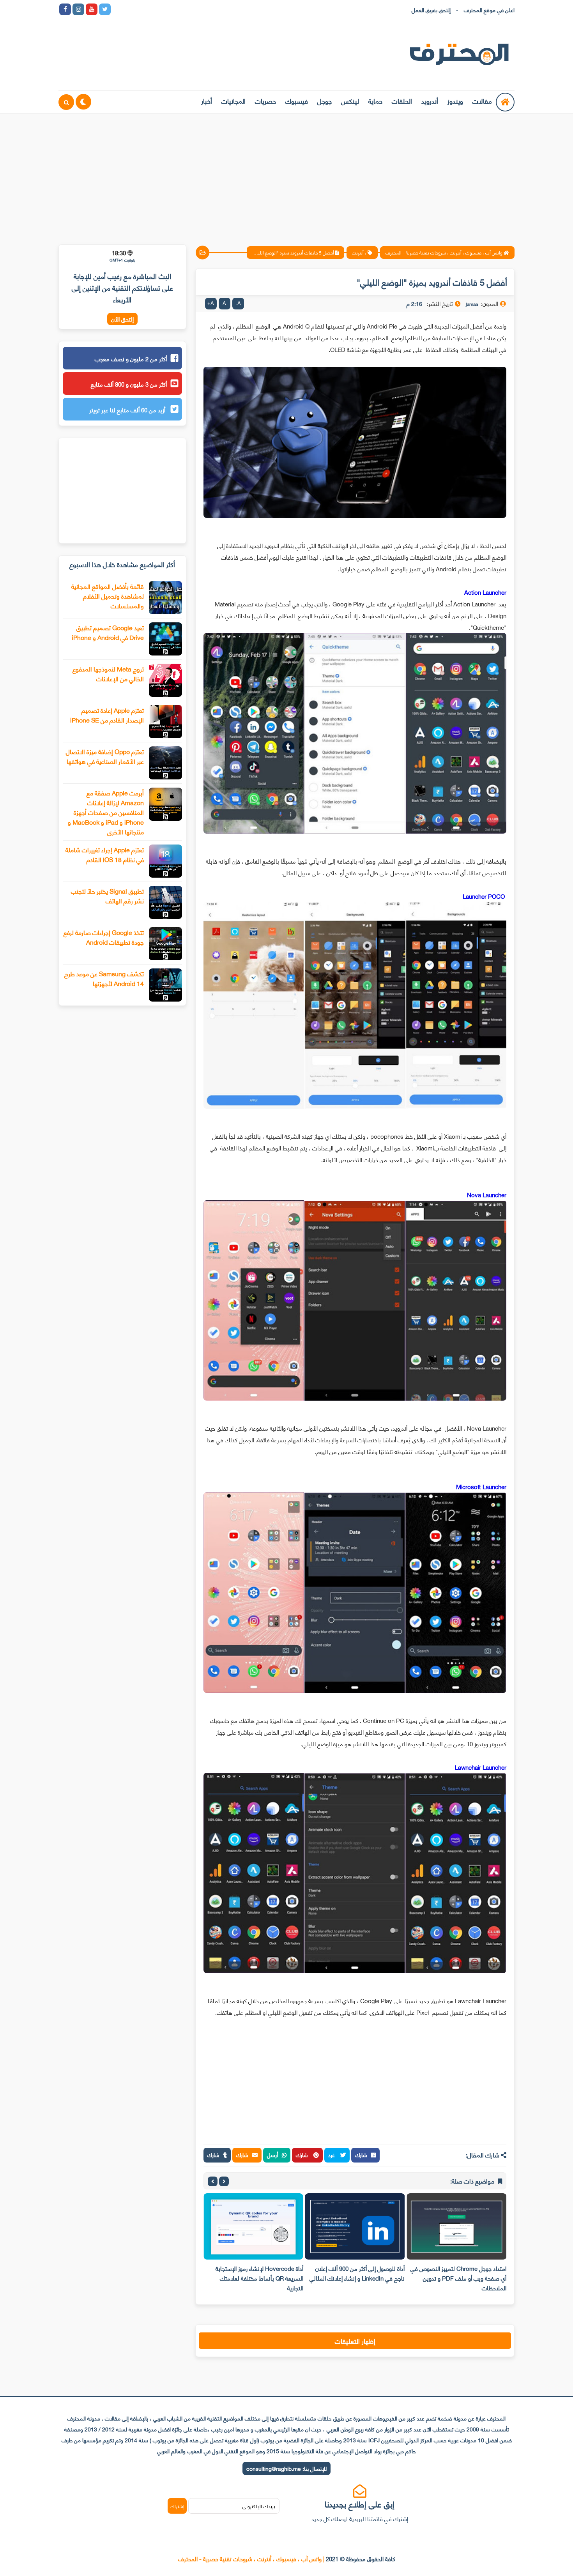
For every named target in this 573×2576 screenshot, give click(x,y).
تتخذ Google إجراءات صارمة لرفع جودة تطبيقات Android (104, 937)
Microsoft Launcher (481, 1486)
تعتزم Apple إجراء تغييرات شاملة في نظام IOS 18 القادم (105, 854)
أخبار (207, 101)
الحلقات (402, 101)
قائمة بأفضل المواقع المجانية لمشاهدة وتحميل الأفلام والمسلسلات (108, 596)
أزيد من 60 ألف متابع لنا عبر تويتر (128, 410)
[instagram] (78, 9)
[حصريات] (171, 9)
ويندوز (455, 101)
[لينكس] (131, 9)
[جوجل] (145, 9)
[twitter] (105, 9)
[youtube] (92, 9)
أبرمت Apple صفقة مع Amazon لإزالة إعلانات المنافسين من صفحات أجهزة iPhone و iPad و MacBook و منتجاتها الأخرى (106, 812)
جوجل (325, 101)
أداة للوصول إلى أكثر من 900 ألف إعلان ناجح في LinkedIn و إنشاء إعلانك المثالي (357, 2273)
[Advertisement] (286, 174)
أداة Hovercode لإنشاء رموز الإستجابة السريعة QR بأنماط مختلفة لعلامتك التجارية (259, 2278)
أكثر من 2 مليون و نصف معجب (131, 359)
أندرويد (430, 101)
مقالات (482, 101)
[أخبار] (198, 9)
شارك (361, 2155)
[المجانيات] (184, 9)
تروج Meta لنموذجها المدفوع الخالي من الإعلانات (108, 673)
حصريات (265, 101)
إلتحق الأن (122, 319)
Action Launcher (485, 592)
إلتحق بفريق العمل (431, 10)
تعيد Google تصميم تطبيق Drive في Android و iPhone (108, 632)
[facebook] (65, 9)
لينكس (350, 101)
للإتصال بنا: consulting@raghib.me (286, 2468)
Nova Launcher (487, 1194)
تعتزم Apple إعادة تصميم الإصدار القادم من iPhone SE (107, 715)
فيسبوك (297, 101)
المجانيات (233, 101)
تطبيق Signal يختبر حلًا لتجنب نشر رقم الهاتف (107, 896)
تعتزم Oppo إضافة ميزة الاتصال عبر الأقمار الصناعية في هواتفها (105, 756)
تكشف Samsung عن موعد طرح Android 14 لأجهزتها (104, 978)
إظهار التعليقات (355, 2341)
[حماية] (118, 9)
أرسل (272, 2155)
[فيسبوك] (158, 9)
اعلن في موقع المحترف (489, 10)
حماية (375, 101)
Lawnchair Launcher (481, 1767)
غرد (332, 2155)
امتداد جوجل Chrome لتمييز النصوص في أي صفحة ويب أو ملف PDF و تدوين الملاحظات (458, 2278)
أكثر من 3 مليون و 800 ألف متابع (129, 384)
